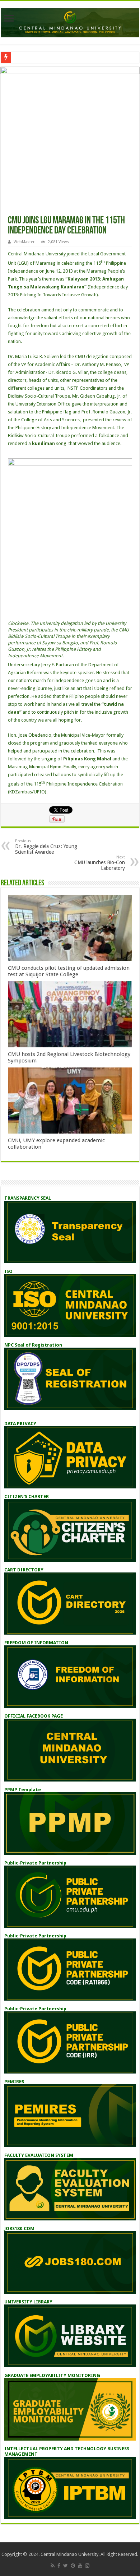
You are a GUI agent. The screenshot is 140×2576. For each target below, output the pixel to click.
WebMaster (24, 242)
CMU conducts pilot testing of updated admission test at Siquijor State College (69, 971)
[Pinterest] (73, 2566)
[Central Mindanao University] (70, 22)
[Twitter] (66, 2566)
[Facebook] (59, 2566)
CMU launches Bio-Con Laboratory (100, 863)
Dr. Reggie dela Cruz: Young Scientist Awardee (46, 847)
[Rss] (53, 2566)
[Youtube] (80, 2566)
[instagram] (87, 2566)
